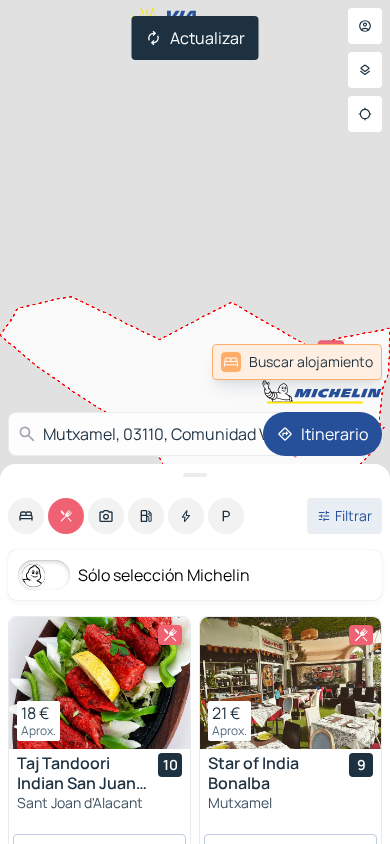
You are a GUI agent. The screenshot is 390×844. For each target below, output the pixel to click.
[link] (297, 362)
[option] (26, 516)
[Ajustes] (365, 70)
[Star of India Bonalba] (290, 683)
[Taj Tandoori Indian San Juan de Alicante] (99, 683)
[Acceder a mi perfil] (365, 26)
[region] (99, 683)
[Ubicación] (365, 114)
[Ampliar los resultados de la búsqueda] (195, 475)
